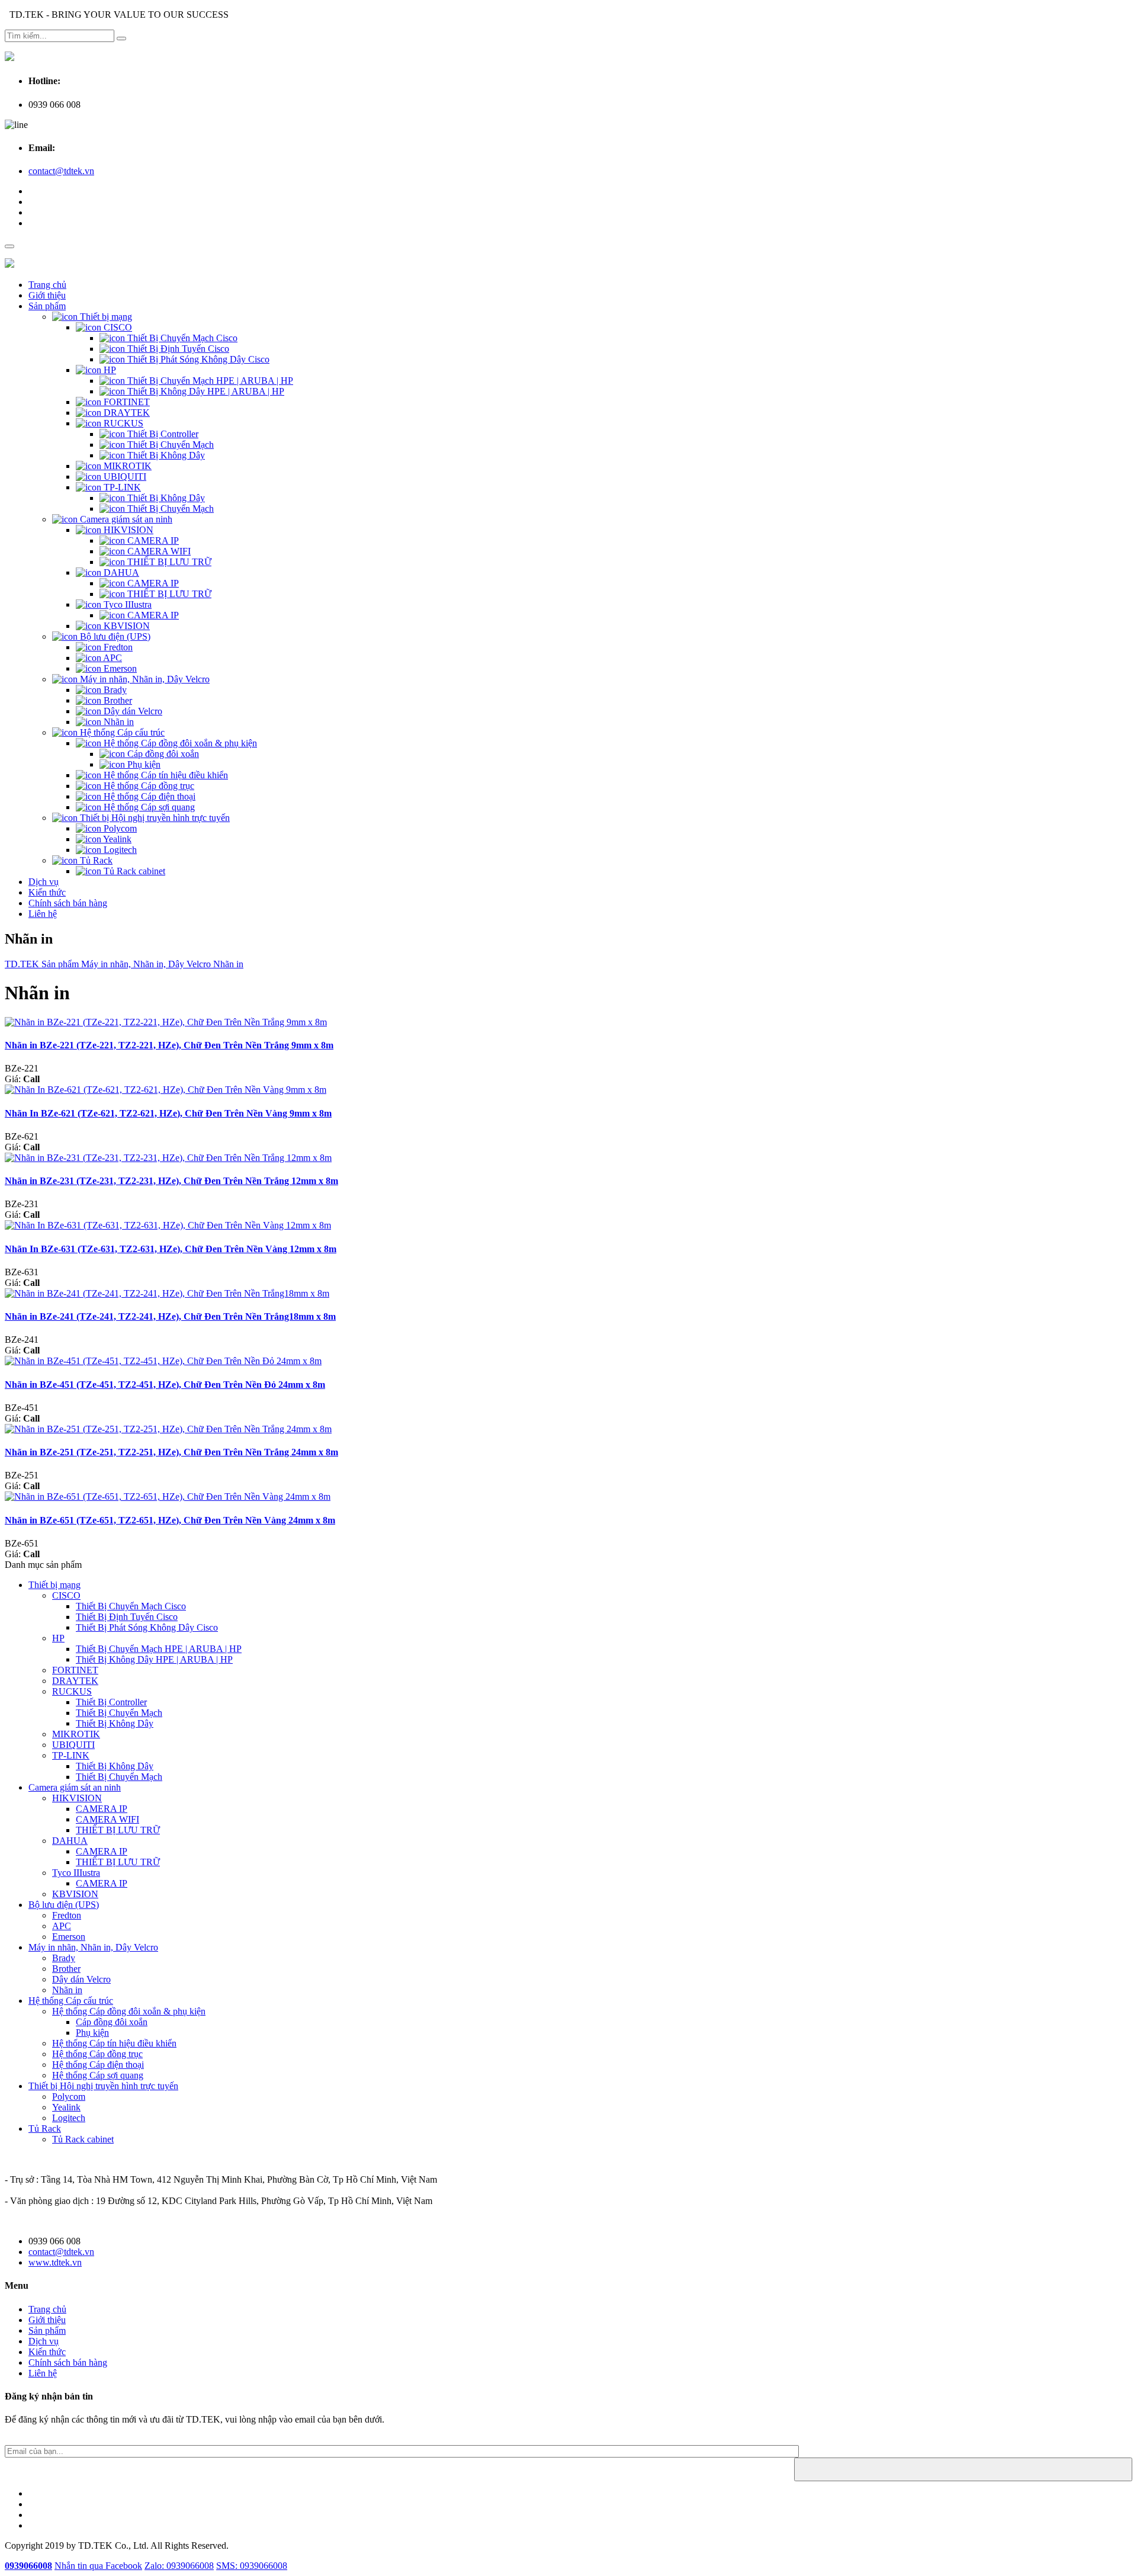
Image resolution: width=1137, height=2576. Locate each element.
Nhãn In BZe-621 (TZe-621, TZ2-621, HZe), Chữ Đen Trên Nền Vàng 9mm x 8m (168, 1113)
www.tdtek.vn (55, 2262)
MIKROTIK (126, 466)
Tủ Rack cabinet (133, 871)
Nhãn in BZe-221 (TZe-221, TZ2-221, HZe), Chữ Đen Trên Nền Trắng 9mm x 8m (169, 1045)
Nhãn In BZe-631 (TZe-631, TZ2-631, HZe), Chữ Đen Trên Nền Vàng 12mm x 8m (171, 1249)
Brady (114, 690)
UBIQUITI (124, 477)
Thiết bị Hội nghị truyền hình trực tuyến (154, 818)
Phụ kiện (143, 764)
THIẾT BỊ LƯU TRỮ (168, 562)
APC (112, 658)
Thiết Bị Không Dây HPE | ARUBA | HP (205, 391)
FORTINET (126, 402)
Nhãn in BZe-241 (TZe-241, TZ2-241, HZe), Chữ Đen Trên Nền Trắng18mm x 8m (170, 1316)
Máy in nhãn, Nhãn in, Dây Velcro (144, 679)
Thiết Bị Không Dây (165, 455)
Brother (117, 700)
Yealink (116, 839)
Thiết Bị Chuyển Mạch (169, 445)
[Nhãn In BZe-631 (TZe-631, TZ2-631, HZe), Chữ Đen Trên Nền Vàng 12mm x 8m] (168, 1225)
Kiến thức (47, 892)
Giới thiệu (47, 295)
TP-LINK (121, 487)
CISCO (117, 327)
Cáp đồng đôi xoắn (162, 754)
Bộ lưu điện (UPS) (114, 636)
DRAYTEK (126, 413)
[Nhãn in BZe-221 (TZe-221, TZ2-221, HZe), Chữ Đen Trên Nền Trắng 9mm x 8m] (166, 1022)
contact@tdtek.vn (61, 171)
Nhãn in (118, 722)
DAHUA (120, 572)
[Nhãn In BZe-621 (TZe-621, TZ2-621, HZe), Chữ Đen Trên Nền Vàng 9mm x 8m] (166, 1090)
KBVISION (126, 626)
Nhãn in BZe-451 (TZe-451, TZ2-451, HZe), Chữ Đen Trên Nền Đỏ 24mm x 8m (165, 1385)
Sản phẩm (47, 306)
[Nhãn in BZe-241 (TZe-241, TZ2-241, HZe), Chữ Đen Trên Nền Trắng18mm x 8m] (167, 1293)
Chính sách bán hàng (68, 903)
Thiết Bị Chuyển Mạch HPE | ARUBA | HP (209, 381)
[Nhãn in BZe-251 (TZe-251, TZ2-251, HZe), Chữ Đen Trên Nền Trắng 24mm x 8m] (168, 1429)
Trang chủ (47, 285)
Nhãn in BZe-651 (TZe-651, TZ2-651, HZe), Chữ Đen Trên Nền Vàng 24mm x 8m (170, 1520)
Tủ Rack (95, 860)
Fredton (117, 647)
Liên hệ (43, 914)
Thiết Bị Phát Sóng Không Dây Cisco (197, 359)
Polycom (119, 828)
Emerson (119, 668)
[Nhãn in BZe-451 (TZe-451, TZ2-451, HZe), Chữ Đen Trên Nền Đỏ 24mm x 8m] (163, 1361)
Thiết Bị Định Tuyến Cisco (177, 349)
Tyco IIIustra (126, 604)
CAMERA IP (152, 540)
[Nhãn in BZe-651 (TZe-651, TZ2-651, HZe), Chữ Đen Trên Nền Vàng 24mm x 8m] (168, 1496)
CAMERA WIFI (158, 551)
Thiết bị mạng (105, 317)
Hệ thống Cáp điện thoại (148, 796)
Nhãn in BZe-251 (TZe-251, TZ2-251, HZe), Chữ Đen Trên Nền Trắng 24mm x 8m (171, 1452)
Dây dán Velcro (132, 711)
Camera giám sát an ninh (125, 519)
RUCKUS (122, 423)
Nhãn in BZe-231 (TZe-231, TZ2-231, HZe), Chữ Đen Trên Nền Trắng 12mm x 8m (171, 1181)
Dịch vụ (44, 882)
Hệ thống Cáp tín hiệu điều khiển (165, 775)
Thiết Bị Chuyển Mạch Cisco (181, 338)
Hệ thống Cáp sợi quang (148, 807)
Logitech (119, 850)
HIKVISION (127, 530)
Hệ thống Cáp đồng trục (148, 786)
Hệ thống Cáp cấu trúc (121, 732)
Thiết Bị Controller (162, 434)
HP (109, 370)
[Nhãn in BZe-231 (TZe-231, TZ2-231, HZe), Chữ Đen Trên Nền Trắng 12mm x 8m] (168, 1158)
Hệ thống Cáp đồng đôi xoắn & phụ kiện (179, 743)
